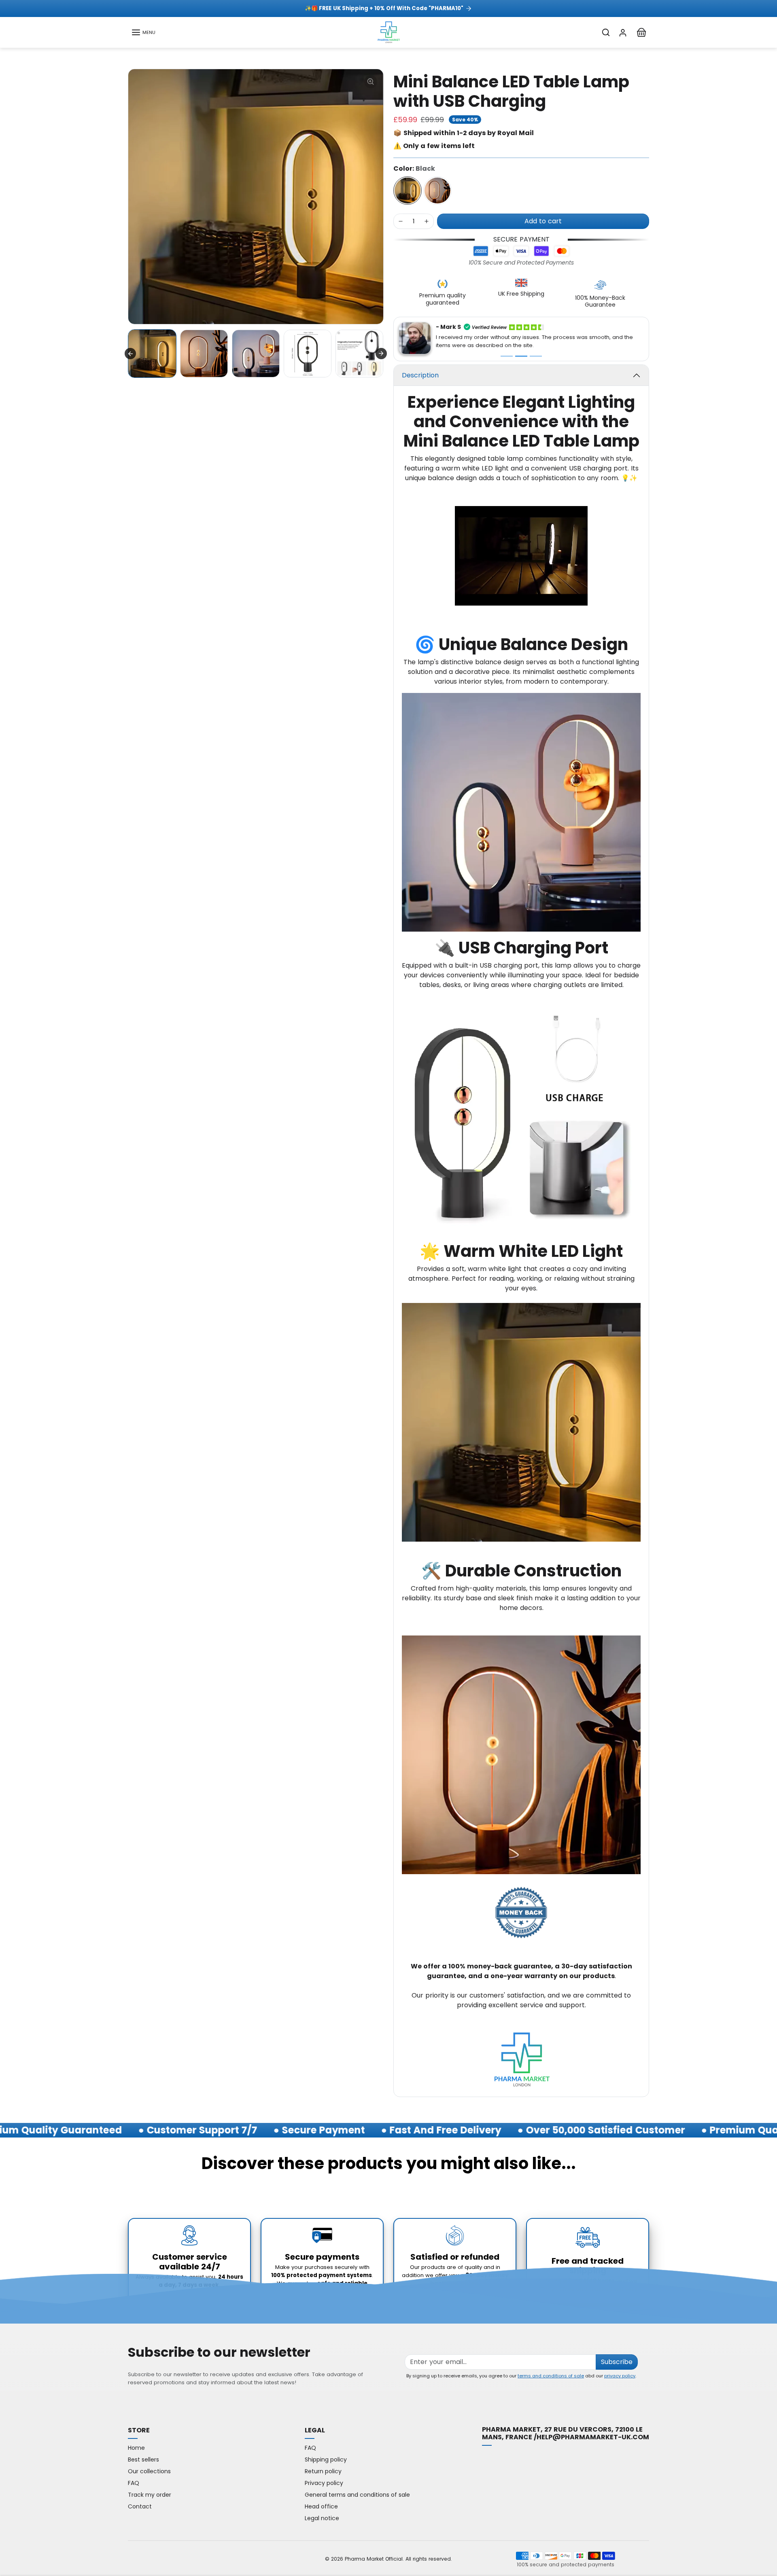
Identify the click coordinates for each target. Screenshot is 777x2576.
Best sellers (143, 2458)
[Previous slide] (129, 2187)
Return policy (323, 2470)
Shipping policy (326, 2458)
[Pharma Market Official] (388, 32)
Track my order (150, 2493)
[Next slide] (381, 354)
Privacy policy (324, 2482)
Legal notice (322, 2517)
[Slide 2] (521, 355)
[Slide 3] (536, 355)
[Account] (623, 32)
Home (136, 2447)
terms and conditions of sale (551, 2375)
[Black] (408, 191)
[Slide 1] (507, 355)
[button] (143, 32)
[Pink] (437, 191)
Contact (140, 2505)
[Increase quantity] (427, 221)
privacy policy (620, 2375)
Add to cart (543, 221)
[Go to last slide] (130, 354)
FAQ (134, 2482)
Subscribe (617, 2361)
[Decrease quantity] (401, 221)
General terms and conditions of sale (357, 2493)
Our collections (149, 2470)
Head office (321, 2505)
